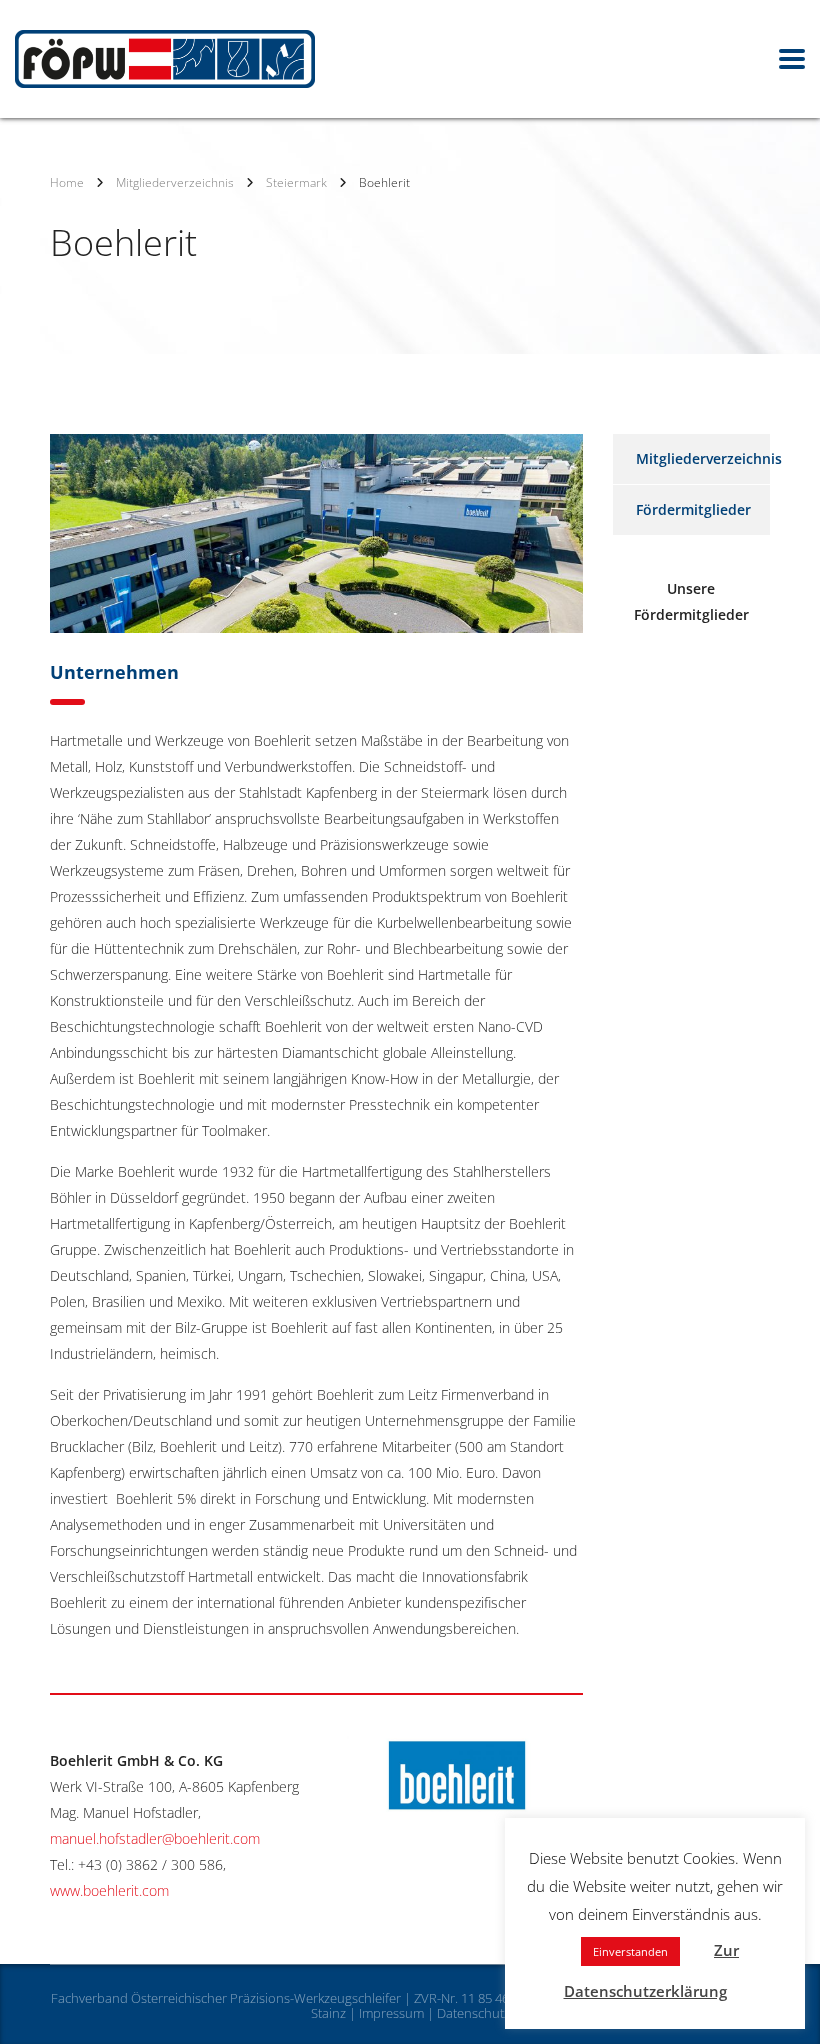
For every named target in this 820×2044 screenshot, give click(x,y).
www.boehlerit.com (109, 1890)
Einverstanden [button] (630, 1951)
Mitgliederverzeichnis (709, 458)
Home (67, 182)
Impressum (391, 2013)
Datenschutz (473, 2013)
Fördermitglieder (693, 509)
